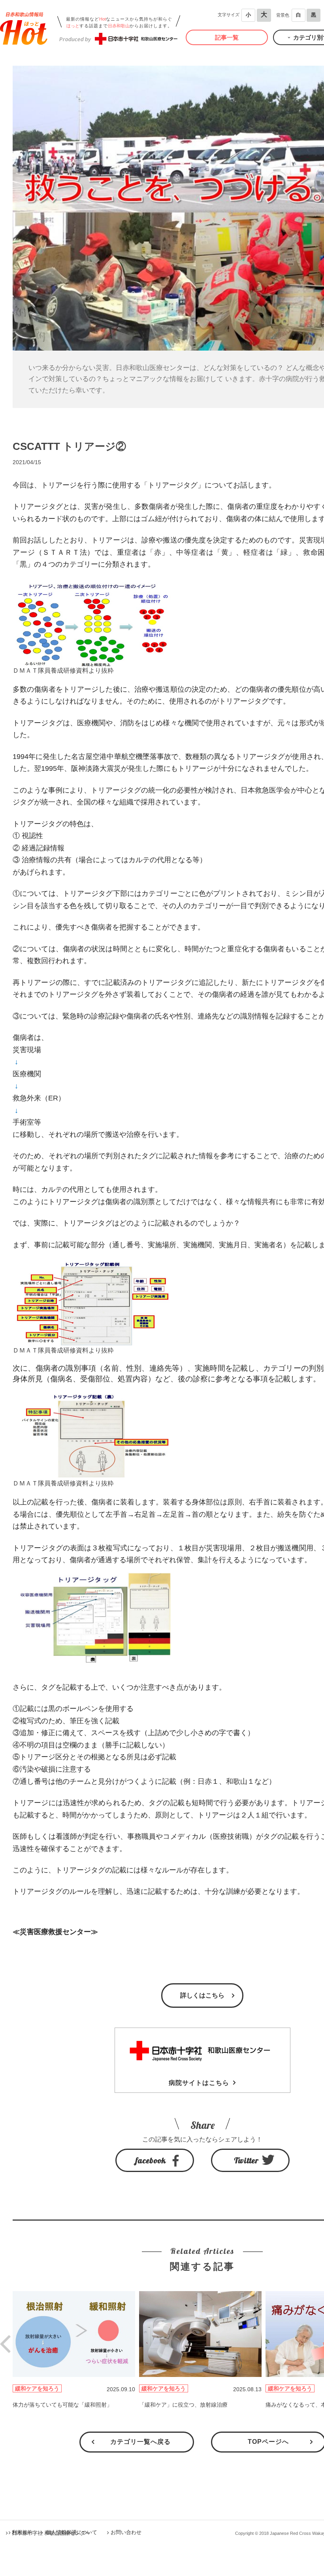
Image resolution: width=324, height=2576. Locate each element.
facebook (151, 2160)
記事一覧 (227, 37)
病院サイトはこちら (199, 2083)
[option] (76, 2350)
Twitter (246, 2160)
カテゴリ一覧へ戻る (140, 2442)
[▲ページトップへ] (309, 2561)
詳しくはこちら (202, 1995)
